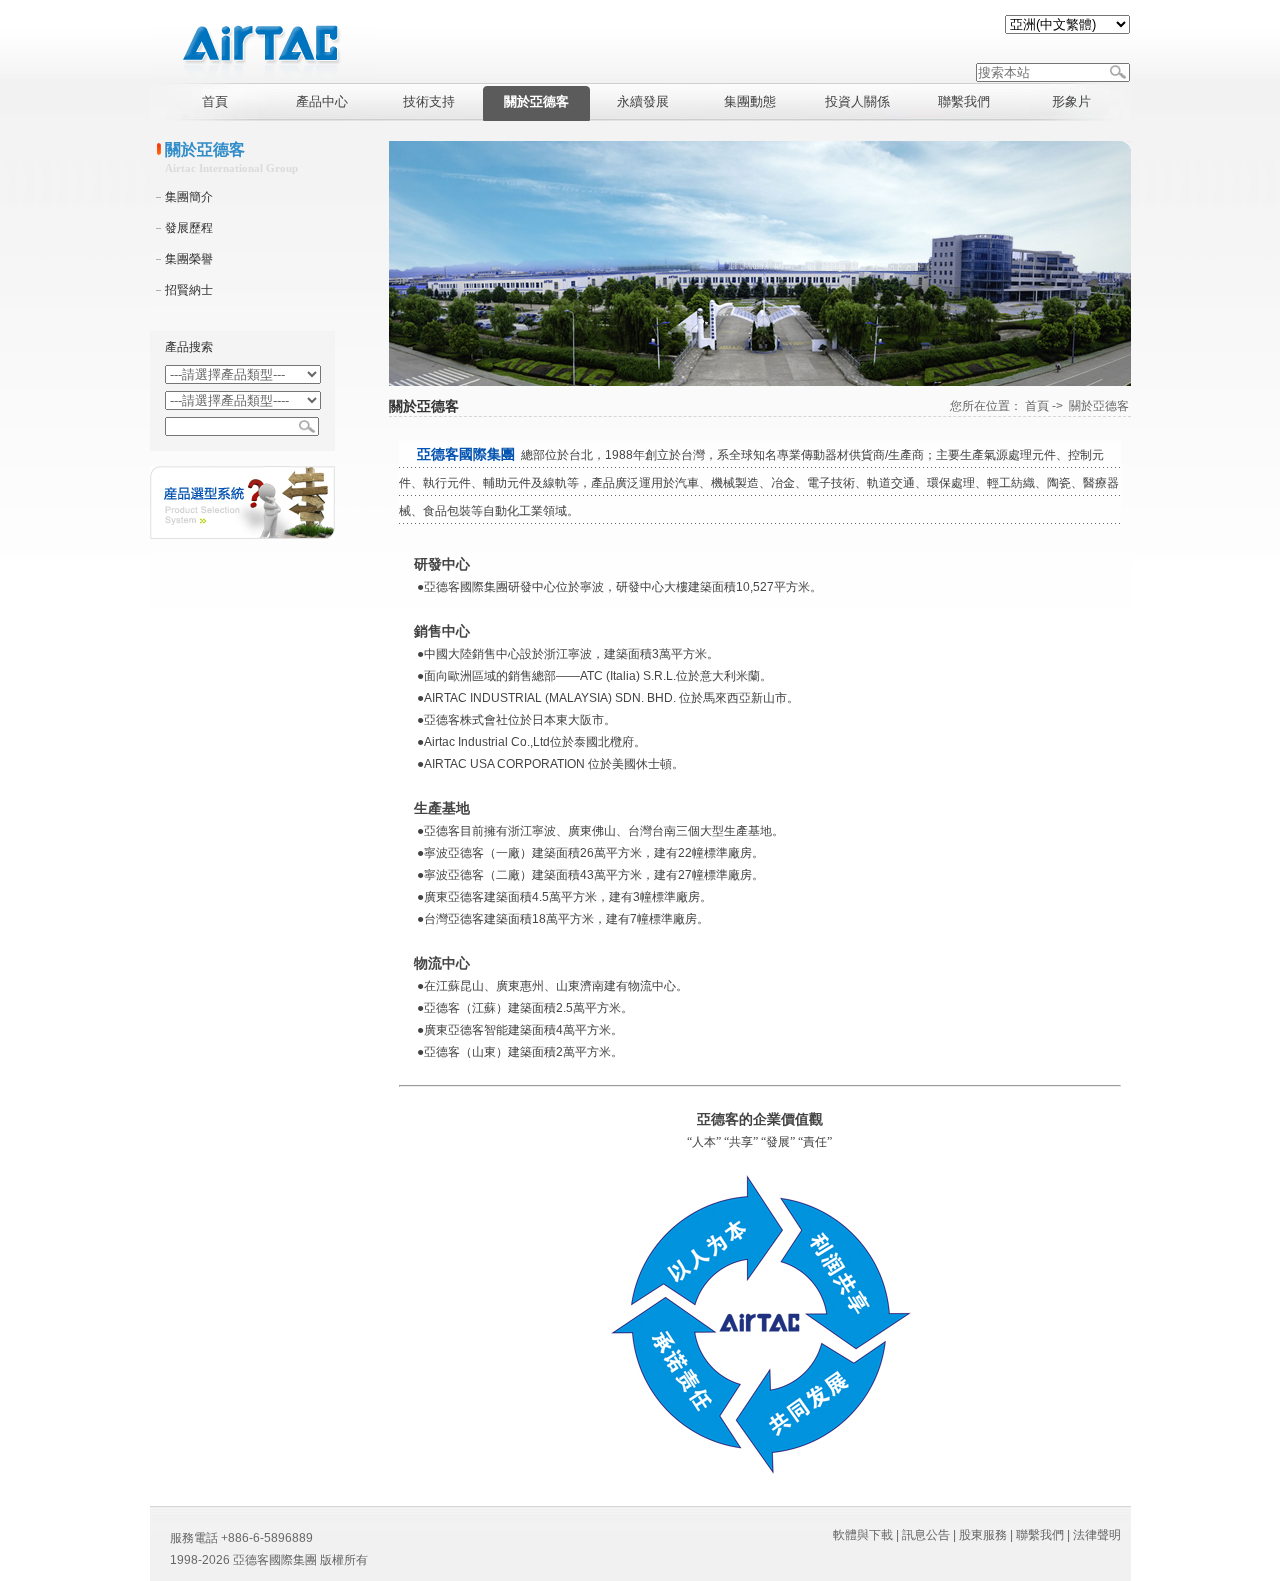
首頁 (1037, 406)
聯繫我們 (1040, 1535)
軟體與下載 (863, 1535)
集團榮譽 (189, 259)
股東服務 (983, 1535)
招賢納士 (189, 290)
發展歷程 (189, 228)
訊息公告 (926, 1535)
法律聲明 (1097, 1535)
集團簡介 (189, 197)
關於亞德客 (1099, 406)
